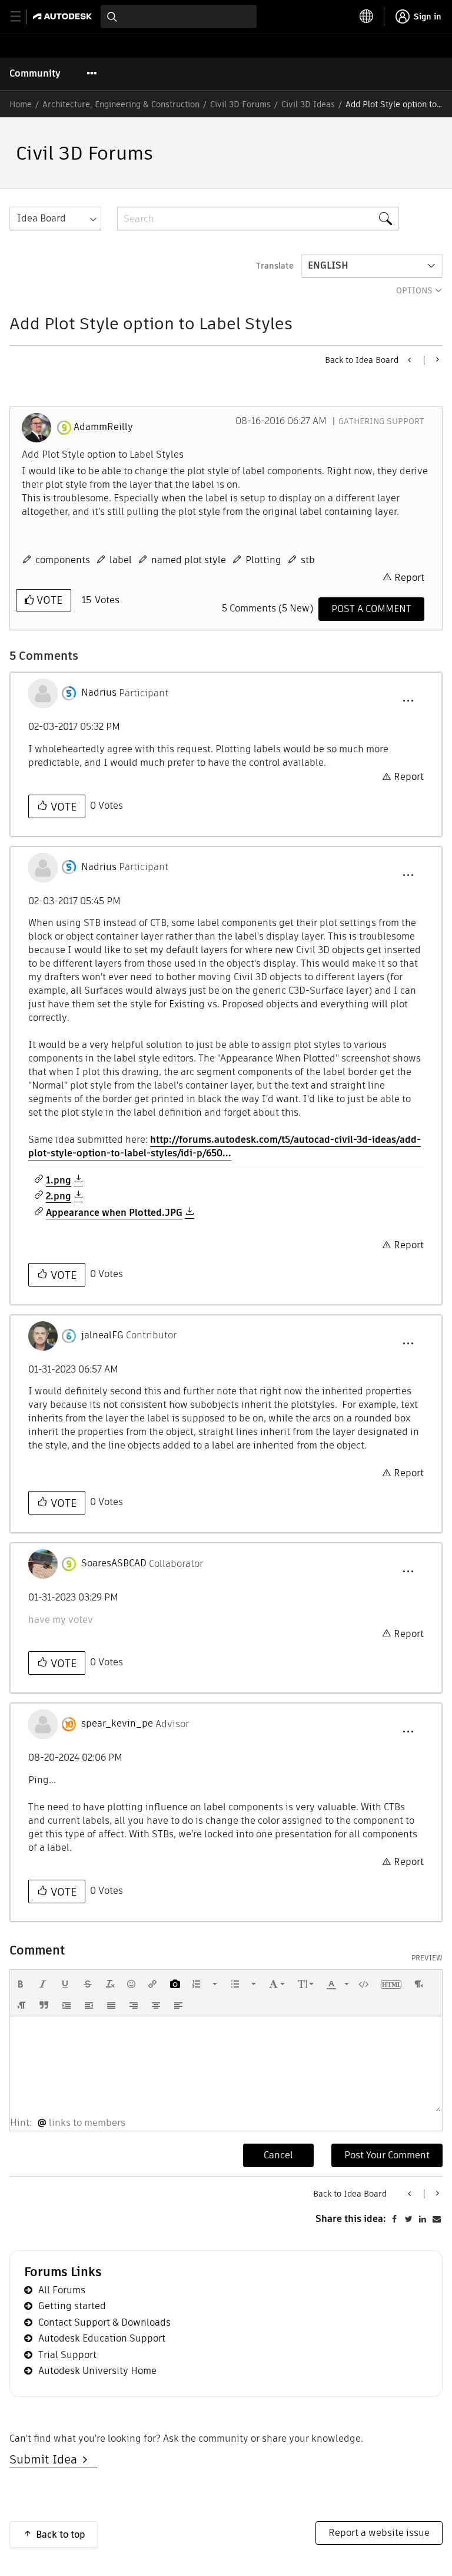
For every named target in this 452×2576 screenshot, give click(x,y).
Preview (427, 1958)
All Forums (62, 2290)
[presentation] (21, 1984)
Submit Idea (46, 2459)
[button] (408, 701)
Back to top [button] (61, 2534)
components (63, 560)
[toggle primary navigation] (22, 17)
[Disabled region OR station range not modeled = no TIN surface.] (410, 360)
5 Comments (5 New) (267, 608)
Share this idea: (351, 2219)
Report (409, 578)
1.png (59, 1180)
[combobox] (179, 16)
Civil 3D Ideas (308, 104)
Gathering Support (381, 421)
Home (21, 104)
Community (35, 73)
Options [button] (414, 290)
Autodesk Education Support (102, 2338)
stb (308, 560)
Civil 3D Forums (240, 104)
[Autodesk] (64, 16)
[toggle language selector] (367, 16)
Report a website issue (379, 2533)
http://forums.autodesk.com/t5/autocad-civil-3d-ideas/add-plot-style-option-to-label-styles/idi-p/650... (225, 1146)
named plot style (189, 560)
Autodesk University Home (97, 2371)
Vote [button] (48, 600)
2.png (59, 1196)
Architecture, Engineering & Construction (121, 104)
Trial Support (67, 2355)
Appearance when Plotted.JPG (114, 1213)
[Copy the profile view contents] (436, 359)
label (121, 560)
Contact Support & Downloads (104, 2322)
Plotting (263, 560)
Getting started (72, 2306)
